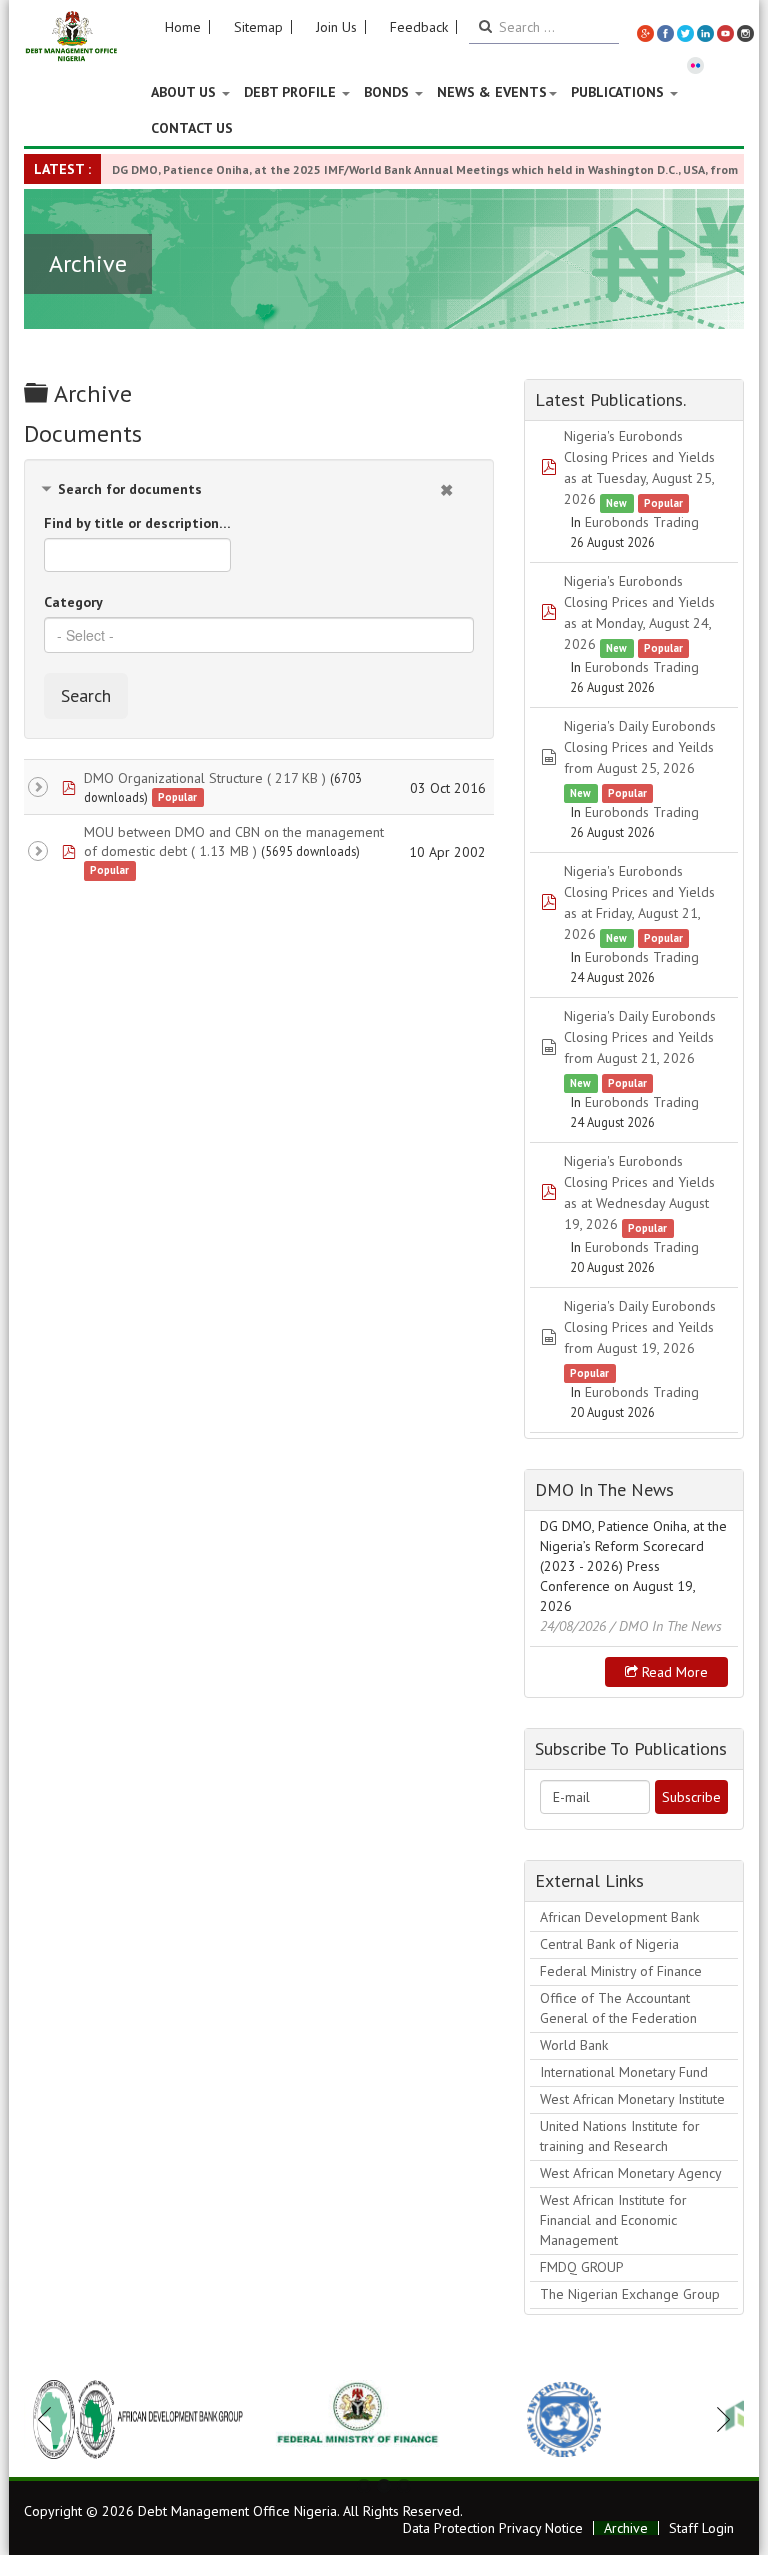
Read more (673, 1672)
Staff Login (701, 2528)
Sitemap (258, 27)
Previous (50, 2419)
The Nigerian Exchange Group (630, 2294)
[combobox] (259, 635)
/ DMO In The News (666, 1626)
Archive (626, 2528)
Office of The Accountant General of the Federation (618, 2008)
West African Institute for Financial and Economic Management (613, 2220)
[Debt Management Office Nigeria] (71, 37)
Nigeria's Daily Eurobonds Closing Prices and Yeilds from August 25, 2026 (640, 747)
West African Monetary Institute (632, 2099)
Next (718, 2419)
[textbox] (259, 635)
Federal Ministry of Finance (621, 1971)
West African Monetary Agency (631, 2173)
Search (86, 695)
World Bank (574, 2045)
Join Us (336, 27)
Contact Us (192, 128)
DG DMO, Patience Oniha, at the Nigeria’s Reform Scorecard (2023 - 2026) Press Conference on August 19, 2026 (633, 1566)
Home (183, 27)
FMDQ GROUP (582, 2267)
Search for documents (130, 489)
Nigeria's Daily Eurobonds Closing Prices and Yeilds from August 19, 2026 (640, 1327)
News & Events (492, 92)
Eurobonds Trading (642, 522)
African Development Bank (619, 1917)
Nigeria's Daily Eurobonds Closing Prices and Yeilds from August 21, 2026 (640, 1037)
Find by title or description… (137, 523)
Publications (619, 92)
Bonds (388, 92)
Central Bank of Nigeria (609, 1944)
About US (185, 92)
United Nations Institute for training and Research (620, 2136)
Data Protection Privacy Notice (493, 2528)
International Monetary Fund (624, 2072)
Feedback (419, 27)
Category (73, 602)
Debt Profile (292, 92)
